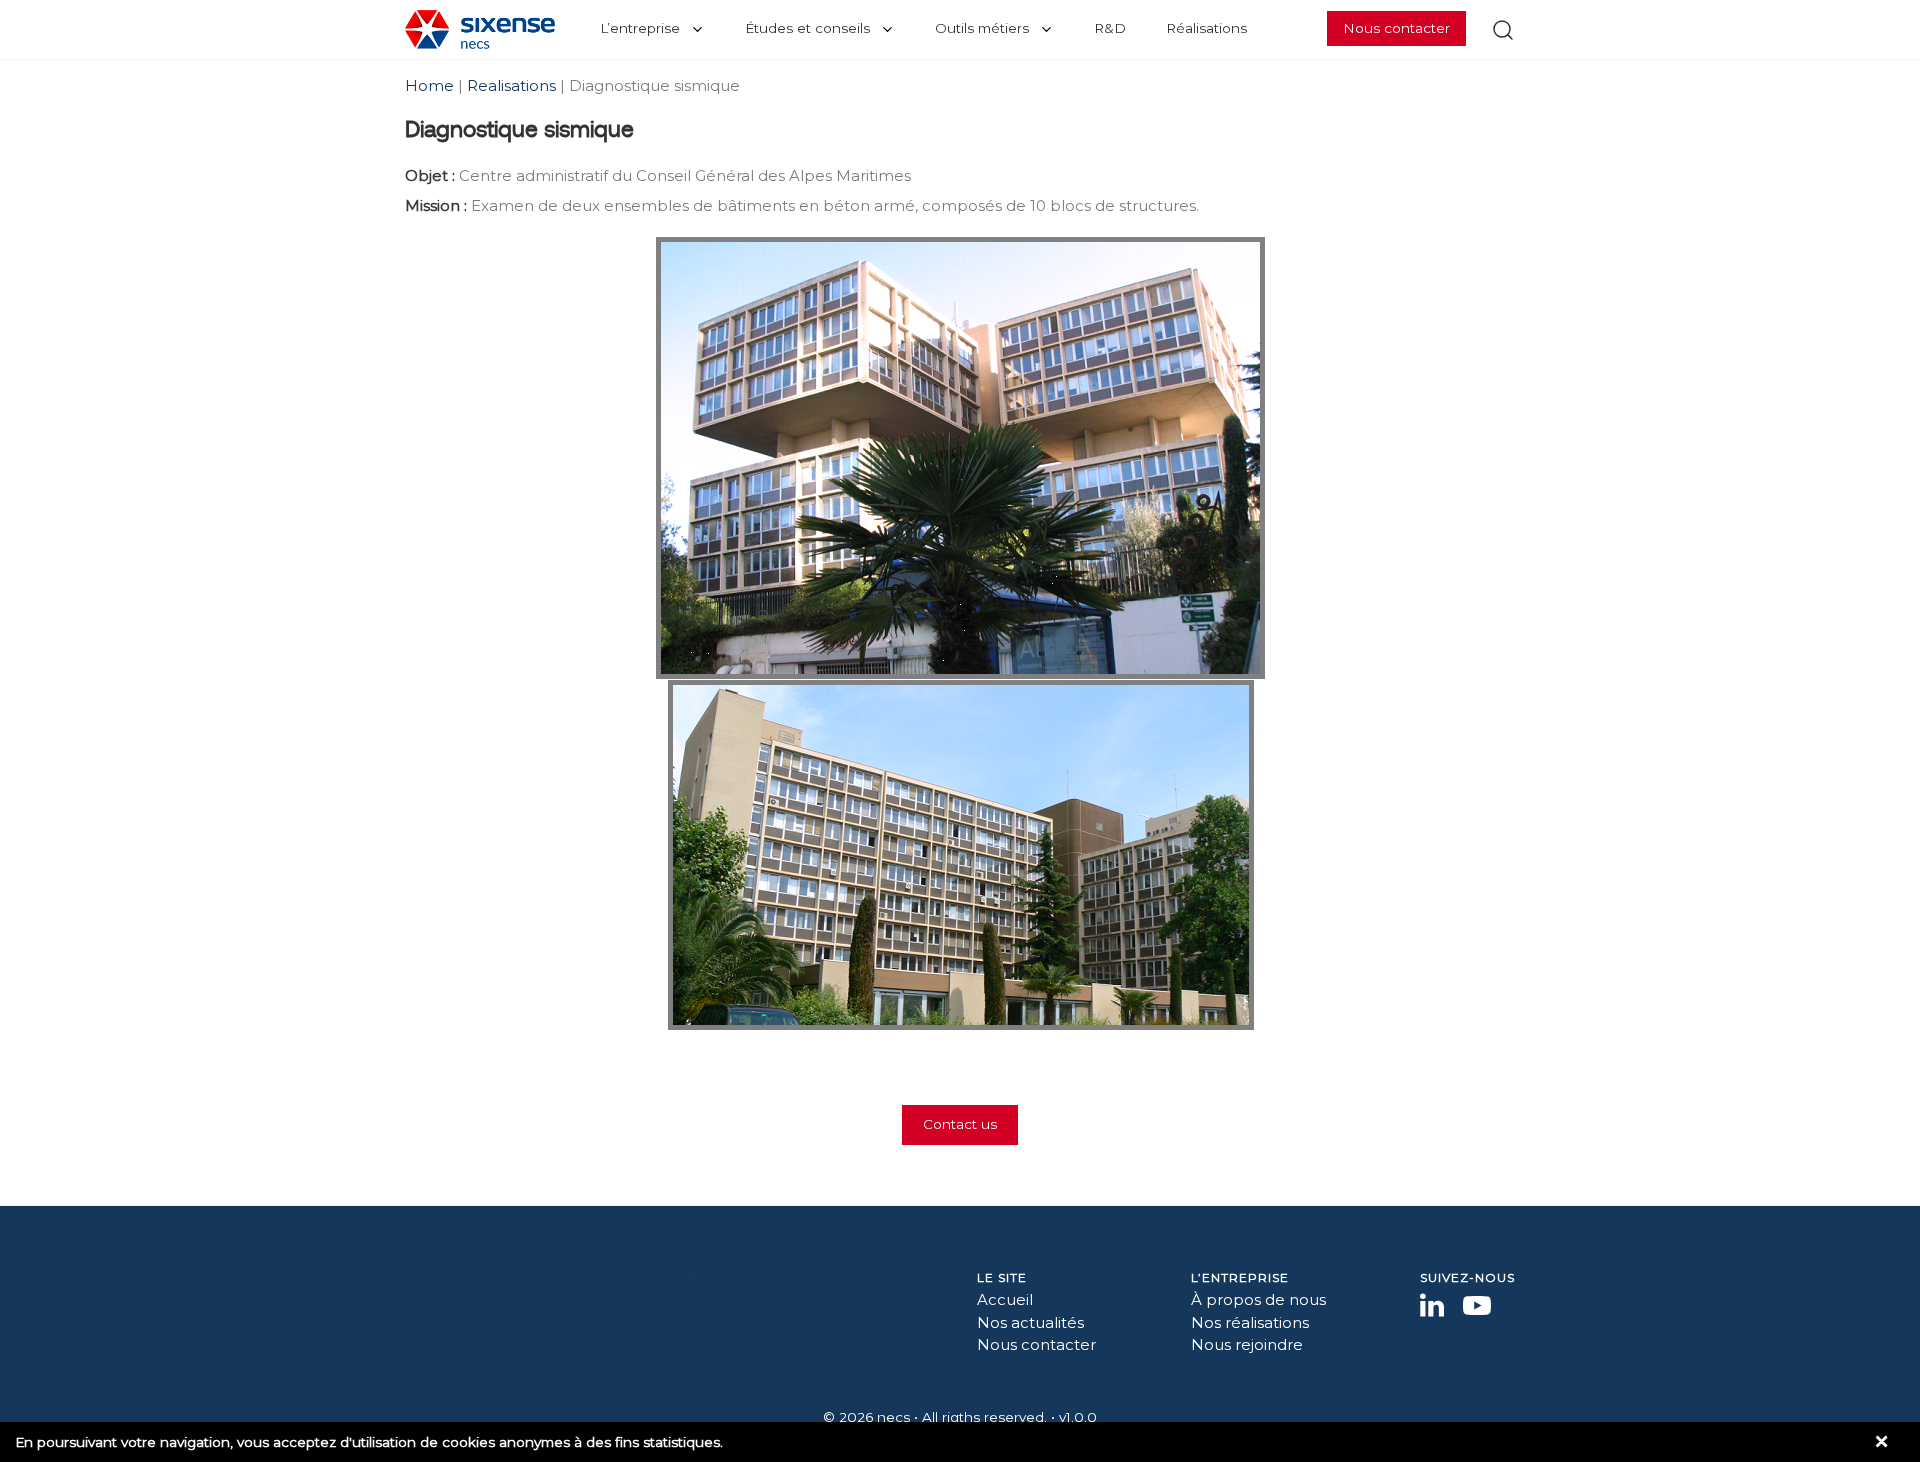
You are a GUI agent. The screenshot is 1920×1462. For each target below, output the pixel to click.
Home (431, 85)
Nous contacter (1396, 28)
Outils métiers (982, 28)
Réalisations (1206, 28)
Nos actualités (1030, 1322)
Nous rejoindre (1247, 1344)
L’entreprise (640, 28)
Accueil (1005, 1299)
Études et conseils (807, 28)
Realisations (511, 85)
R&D (1110, 28)
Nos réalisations (1250, 1322)
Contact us (960, 1124)
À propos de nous (1258, 1299)
